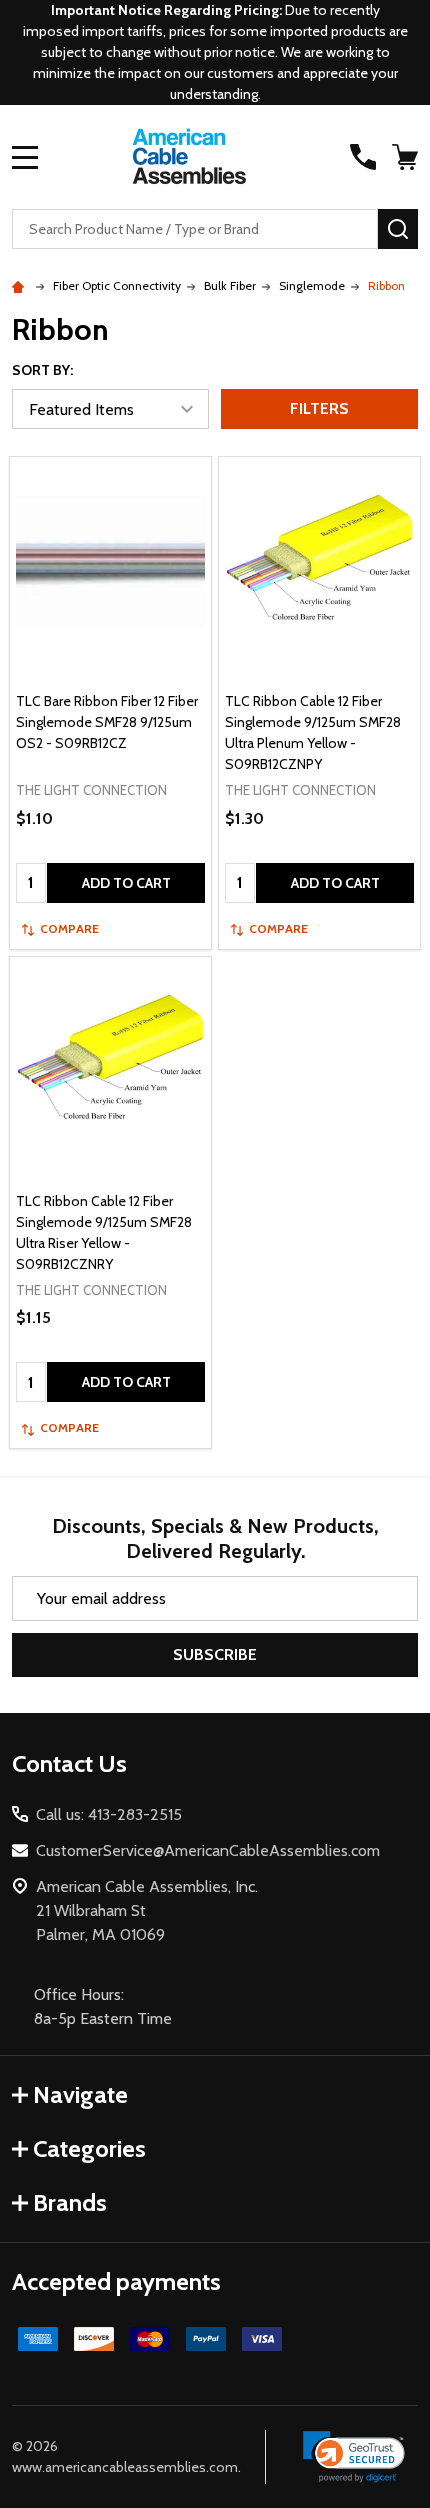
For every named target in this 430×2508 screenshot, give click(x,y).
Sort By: (42, 370)
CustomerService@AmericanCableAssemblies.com (208, 1850)
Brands (70, 2202)
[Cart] (407, 157)
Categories (89, 2148)
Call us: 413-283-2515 (109, 1814)
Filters (319, 408)
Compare (69, 928)
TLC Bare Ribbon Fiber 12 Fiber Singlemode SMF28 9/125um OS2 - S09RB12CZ (107, 722)
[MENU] (25, 157)
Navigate (80, 2094)
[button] (354, 2457)
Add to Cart (126, 883)
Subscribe (215, 1654)
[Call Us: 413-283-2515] (363, 157)
